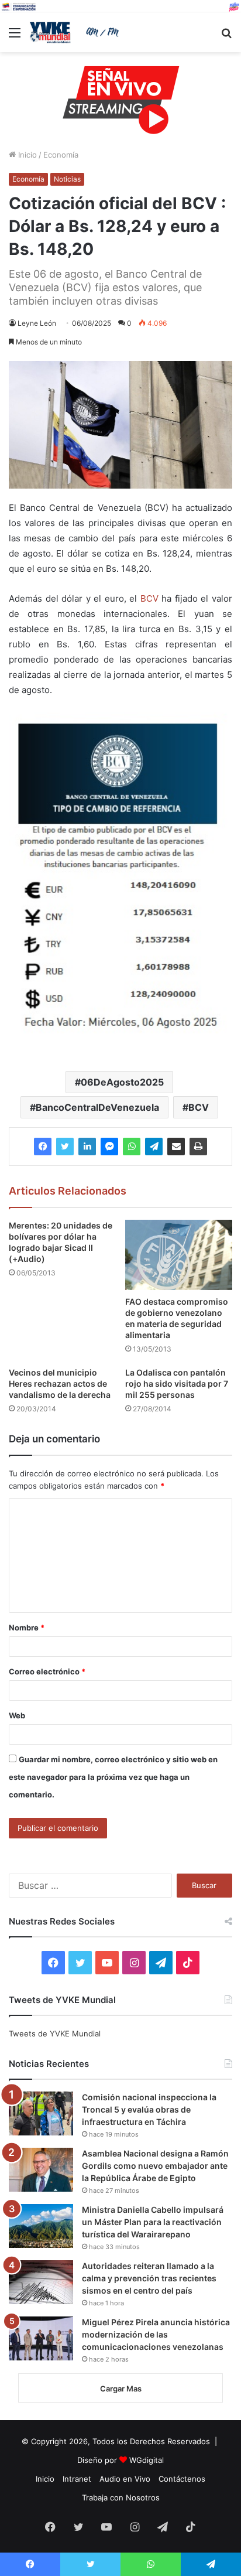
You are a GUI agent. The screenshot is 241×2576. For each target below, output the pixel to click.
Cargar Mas (121, 2389)
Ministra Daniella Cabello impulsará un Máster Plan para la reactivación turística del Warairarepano (153, 2222)
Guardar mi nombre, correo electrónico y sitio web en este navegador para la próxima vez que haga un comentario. (113, 1777)
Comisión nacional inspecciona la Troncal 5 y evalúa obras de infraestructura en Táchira (149, 2109)
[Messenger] (109, 1147)
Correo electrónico (47, 1671)
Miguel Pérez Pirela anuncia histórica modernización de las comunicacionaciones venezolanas (156, 2334)
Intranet (77, 2479)
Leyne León (37, 323)
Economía (61, 155)
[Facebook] (43, 1147)
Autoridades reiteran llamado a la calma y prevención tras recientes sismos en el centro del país (149, 2278)
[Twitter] (65, 1147)
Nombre (27, 1628)
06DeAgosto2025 (122, 1082)
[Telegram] (154, 1147)
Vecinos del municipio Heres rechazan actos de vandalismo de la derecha (60, 1383)
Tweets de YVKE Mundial (55, 2033)
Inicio (26, 155)
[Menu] (15, 37)
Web (17, 1715)
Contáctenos (182, 2479)
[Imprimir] (198, 1147)
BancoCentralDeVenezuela (97, 1107)
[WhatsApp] (132, 1147)
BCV (149, 598)
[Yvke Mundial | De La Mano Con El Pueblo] (76, 33)
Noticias (67, 179)
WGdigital (147, 2460)
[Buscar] (226, 37)
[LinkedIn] (87, 1147)
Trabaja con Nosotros (121, 2497)
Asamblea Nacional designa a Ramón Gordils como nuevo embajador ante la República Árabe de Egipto (155, 2166)
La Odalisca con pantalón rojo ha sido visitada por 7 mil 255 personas (177, 1383)
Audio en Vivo (125, 2479)
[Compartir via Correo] (176, 1147)
